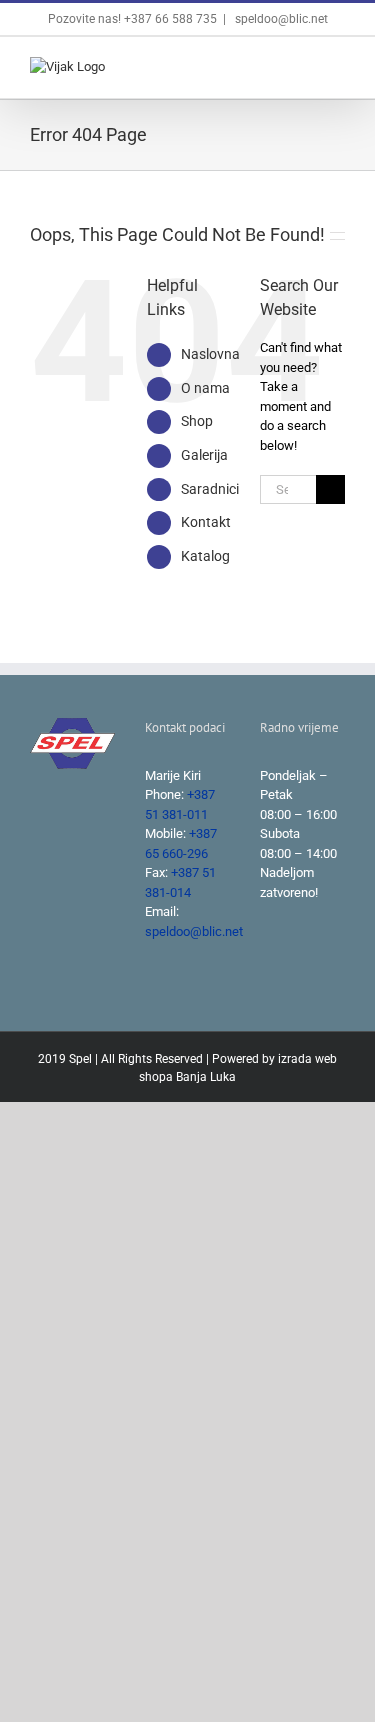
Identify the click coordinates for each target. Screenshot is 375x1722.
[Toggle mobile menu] (337, 67)
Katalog (205, 556)
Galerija (204, 455)
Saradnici (210, 489)
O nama (205, 388)
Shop (197, 421)
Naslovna (210, 354)
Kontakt (206, 522)
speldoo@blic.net (280, 19)
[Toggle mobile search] (301, 67)
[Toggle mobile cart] (265, 67)
